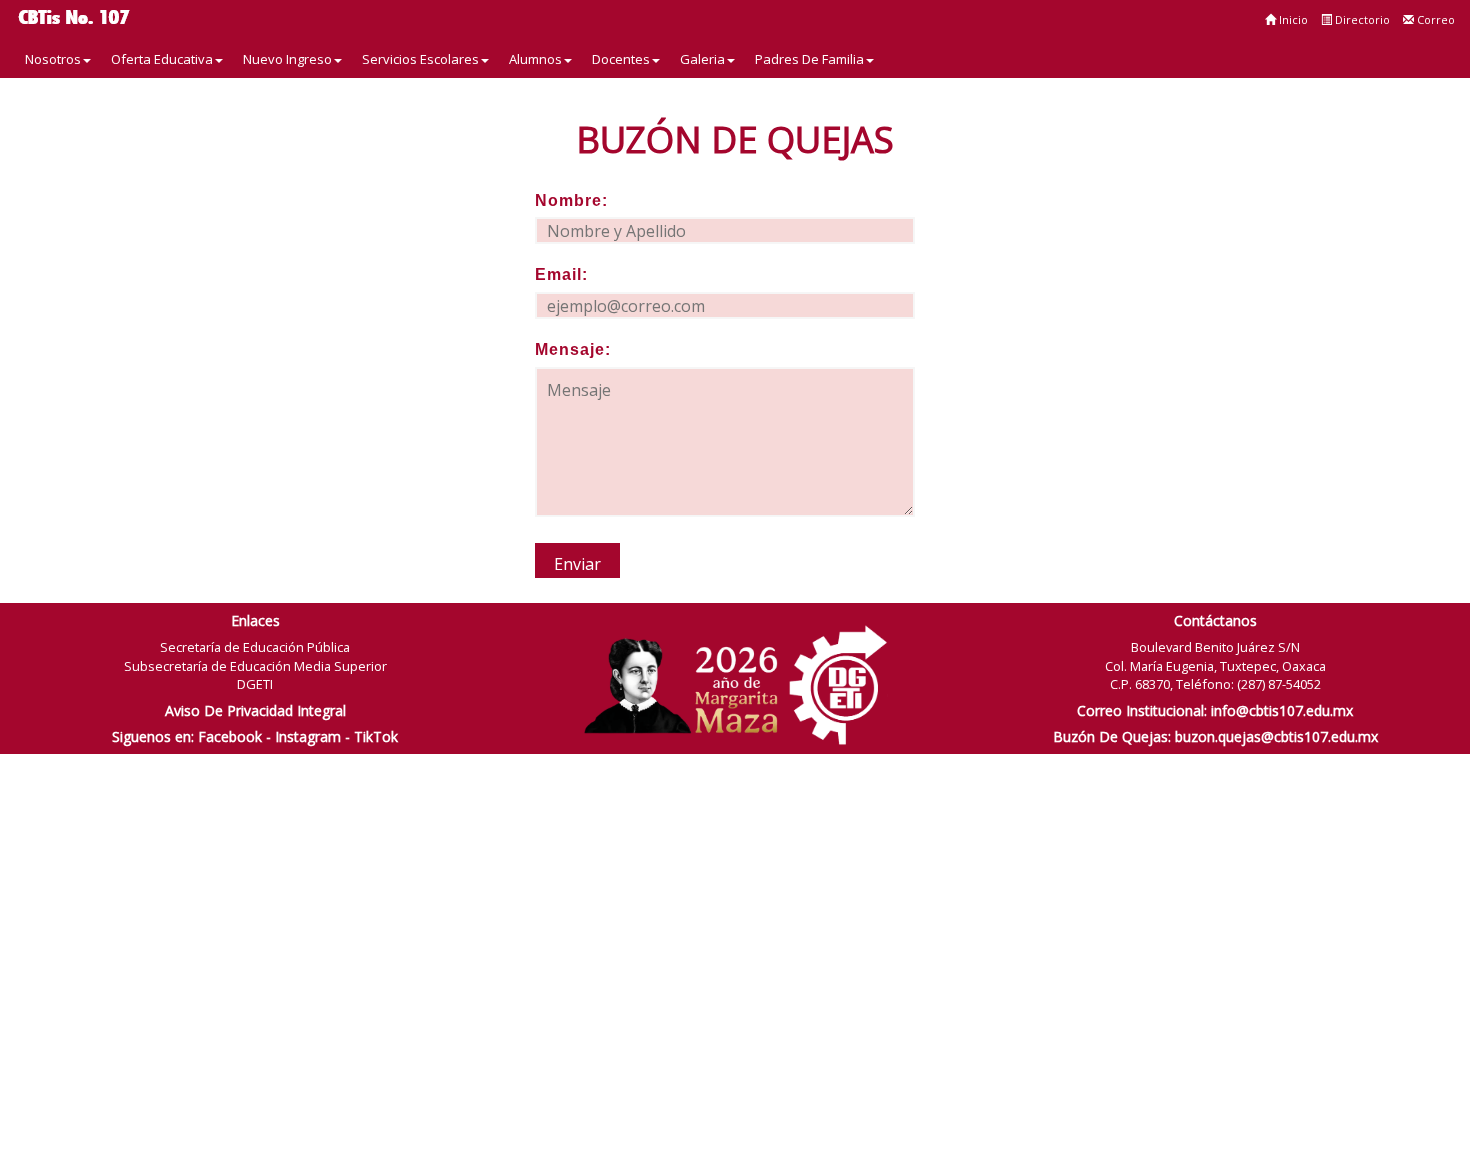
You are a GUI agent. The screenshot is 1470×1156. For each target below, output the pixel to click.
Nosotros (53, 59)
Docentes (621, 59)
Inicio (1292, 19)
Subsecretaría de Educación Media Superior (255, 666)
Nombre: (571, 200)
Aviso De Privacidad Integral (255, 710)
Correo (1434, 19)
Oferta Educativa (162, 59)
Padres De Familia (809, 59)
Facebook (230, 736)
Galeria (702, 59)
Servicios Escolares (420, 59)
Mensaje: (573, 349)
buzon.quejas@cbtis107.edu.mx (1276, 736)
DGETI (255, 684)
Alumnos (535, 59)
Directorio (1361, 19)
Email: (561, 274)
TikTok (376, 736)
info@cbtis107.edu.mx (1282, 710)
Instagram (308, 736)
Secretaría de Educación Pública (255, 647)
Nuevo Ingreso (287, 59)
